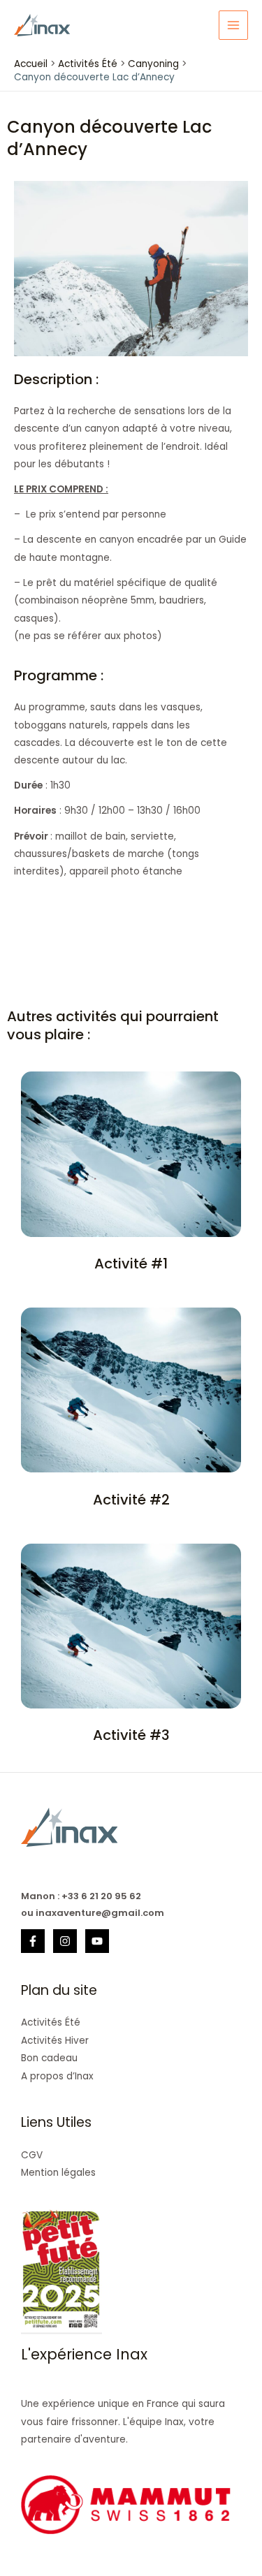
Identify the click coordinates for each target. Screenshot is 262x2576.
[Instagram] (65, 1941)
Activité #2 (131, 1500)
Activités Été (51, 2022)
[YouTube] (97, 1941)
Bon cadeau (49, 2058)
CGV (32, 2155)
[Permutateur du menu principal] (234, 25)
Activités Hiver (55, 2041)
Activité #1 (131, 1264)
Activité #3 (131, 1735)
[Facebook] (33, 1941)
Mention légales (58, 2173)
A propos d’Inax (57, 2076)
